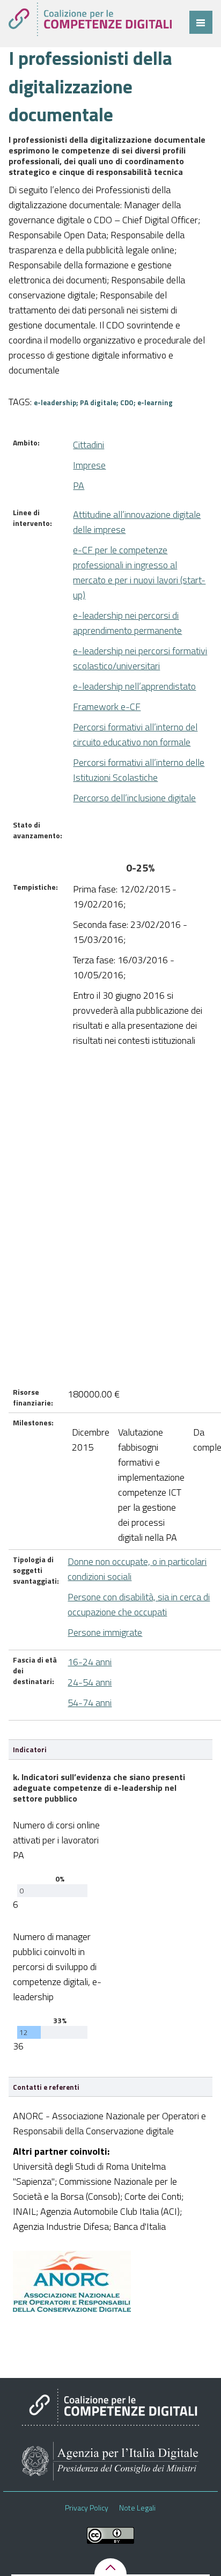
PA (79, 485)
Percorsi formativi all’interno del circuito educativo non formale (135, 734)
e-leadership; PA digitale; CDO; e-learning (103, 402)
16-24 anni (90, 1662)
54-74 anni (90, 1703)
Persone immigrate (105, 1632)
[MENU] (201, 22)
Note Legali (137, 2508)
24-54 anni (90, 1682)
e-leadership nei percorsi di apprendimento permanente (127, 623)
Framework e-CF (107, 707)
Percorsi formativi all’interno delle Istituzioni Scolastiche (139, 770)
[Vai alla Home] (90, 19)
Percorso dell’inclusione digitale (134, 798)
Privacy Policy (87, 2508)
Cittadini (89, 445)
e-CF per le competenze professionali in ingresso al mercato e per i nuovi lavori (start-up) (139, 572)
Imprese (89, 465)
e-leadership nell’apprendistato (134, 686)
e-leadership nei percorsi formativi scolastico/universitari (140, 658)
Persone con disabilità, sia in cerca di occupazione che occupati (139, 1604)
